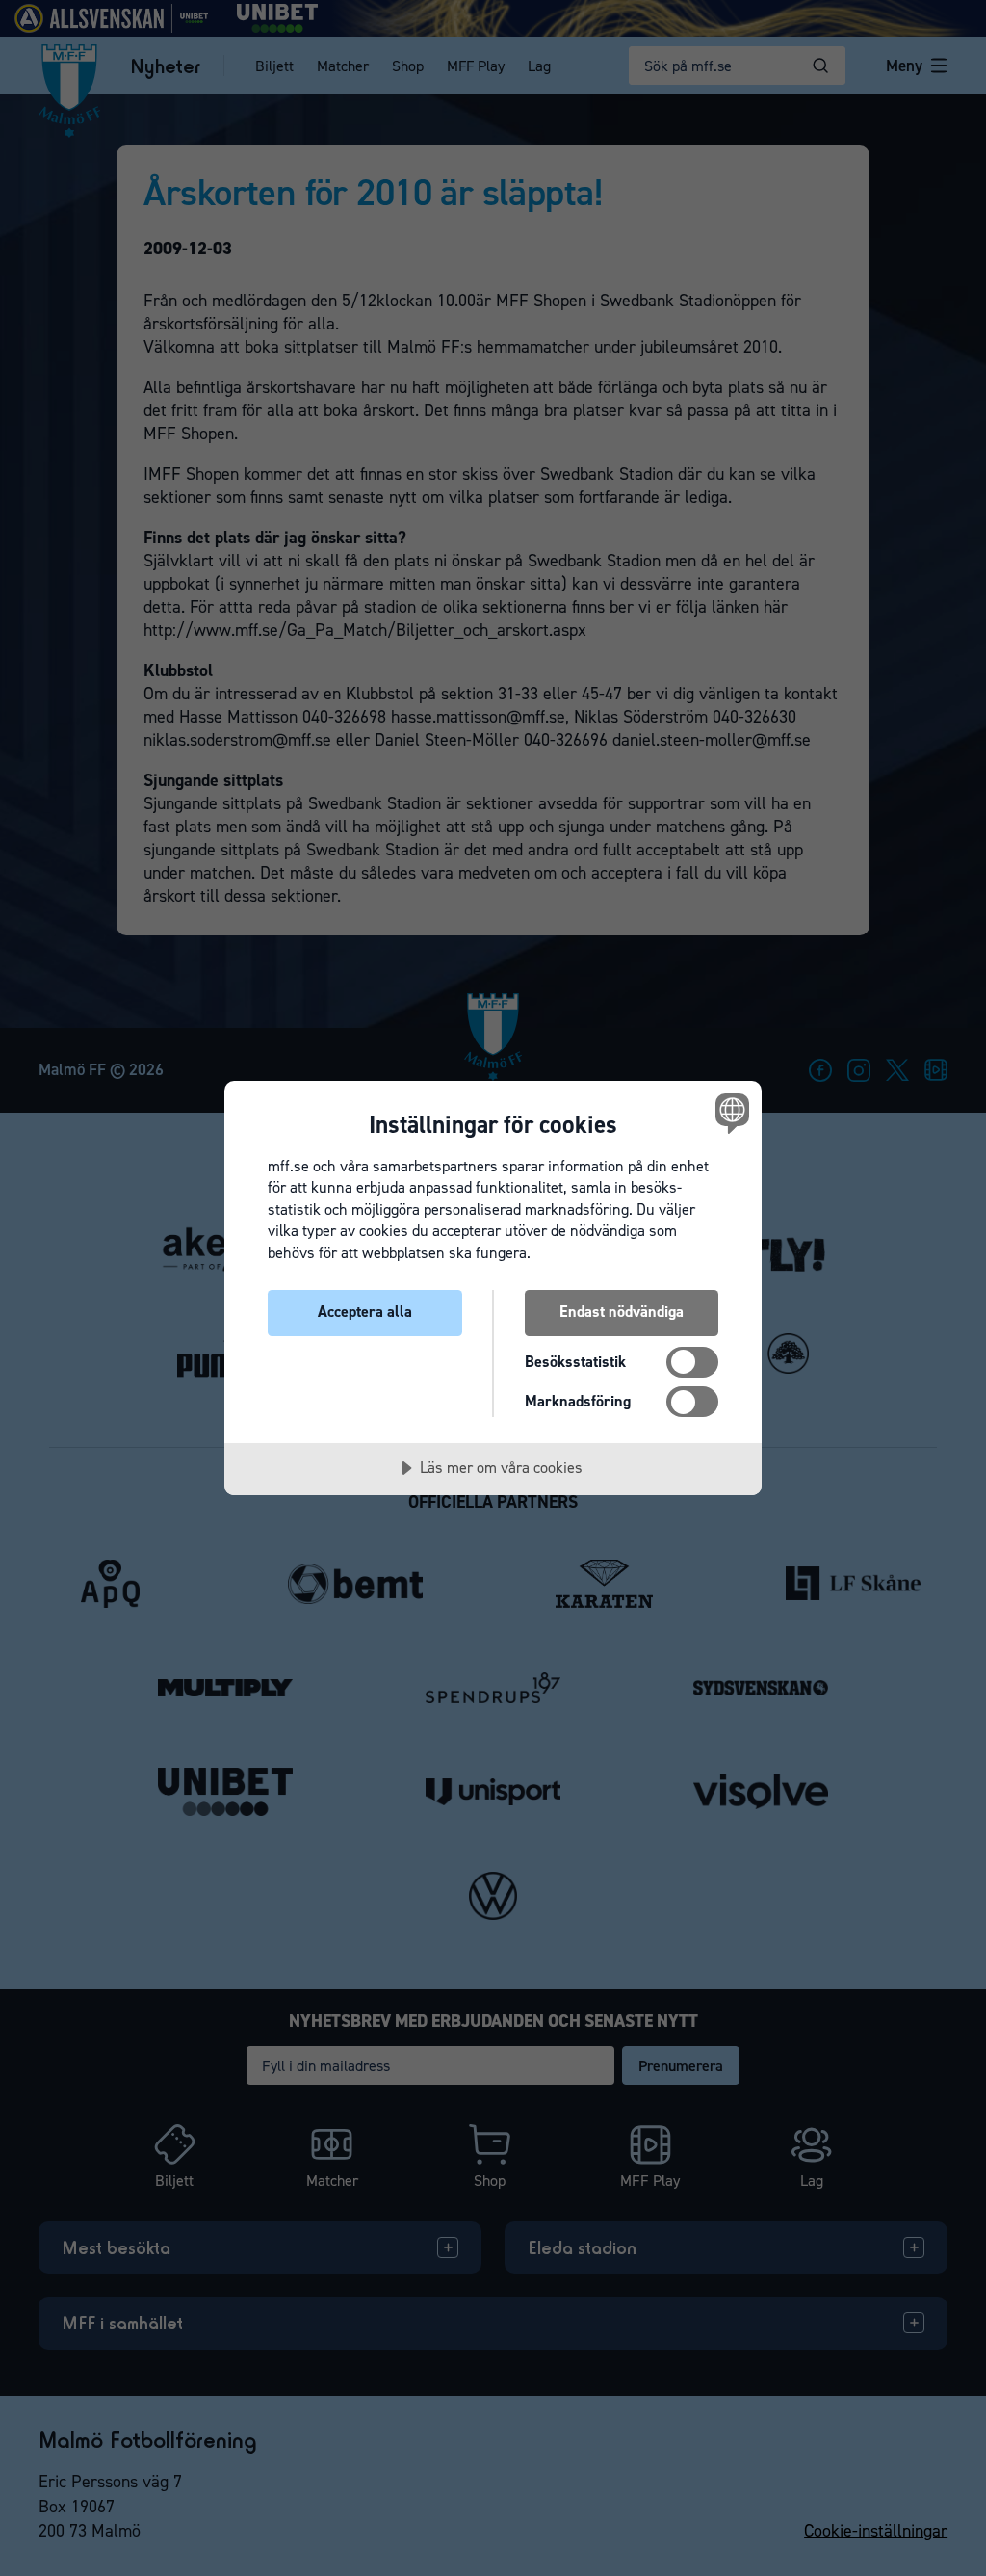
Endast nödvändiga (622, 1312)
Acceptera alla (365, 1312)
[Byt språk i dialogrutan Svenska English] (730, 1114)
